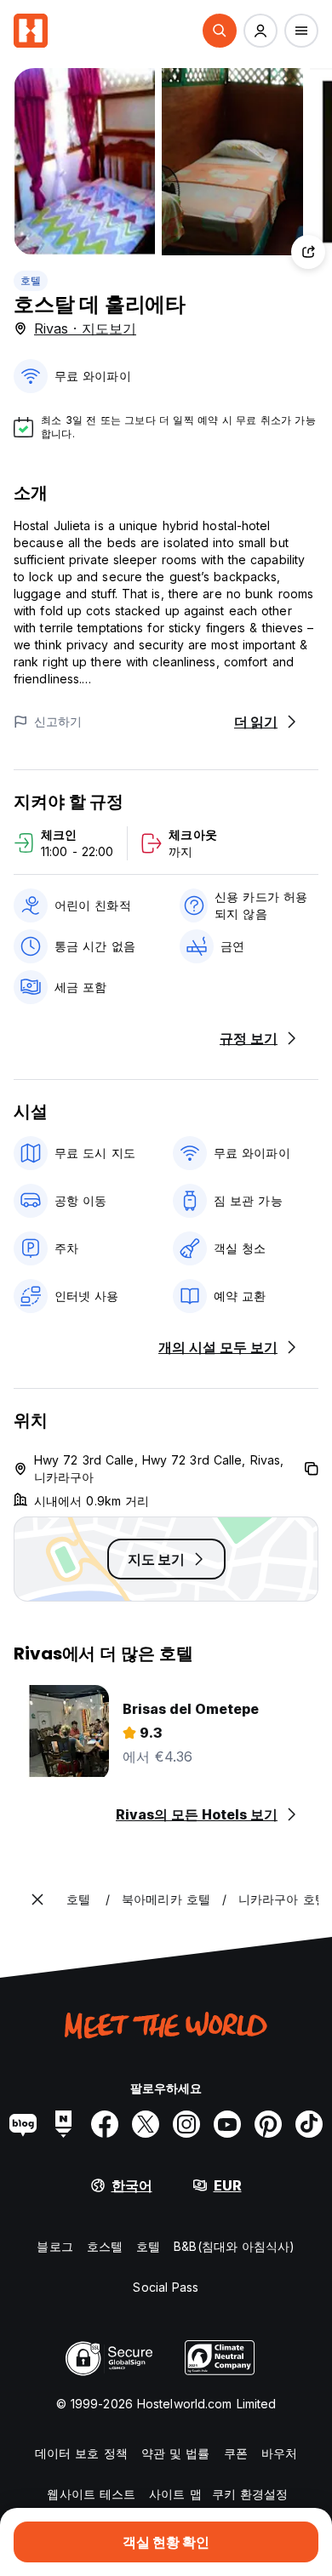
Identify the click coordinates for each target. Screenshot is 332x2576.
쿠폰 (236, 2453)
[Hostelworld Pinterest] (268, 2124)
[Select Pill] (220, 31)
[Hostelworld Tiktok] (309, 2124)
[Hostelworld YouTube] (227, 2124)
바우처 (279, 2453)
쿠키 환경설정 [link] (250, 2494)
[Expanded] (37, 1899)
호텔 (31, 280)
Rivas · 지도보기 (85, 328)
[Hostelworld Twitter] (146, 2124)
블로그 (54, 2246)
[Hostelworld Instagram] (186, 2124)
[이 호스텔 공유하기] (308, 252)
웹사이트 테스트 (91, 2494)
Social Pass (166, 2287)
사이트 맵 (175, 2494)
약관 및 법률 (176, 2453)
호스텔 (105, 2246)
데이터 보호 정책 (81, 2453)
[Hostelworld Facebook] (105, 2124)
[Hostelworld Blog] (23, 2124)
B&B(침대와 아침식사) (234, 2246)
